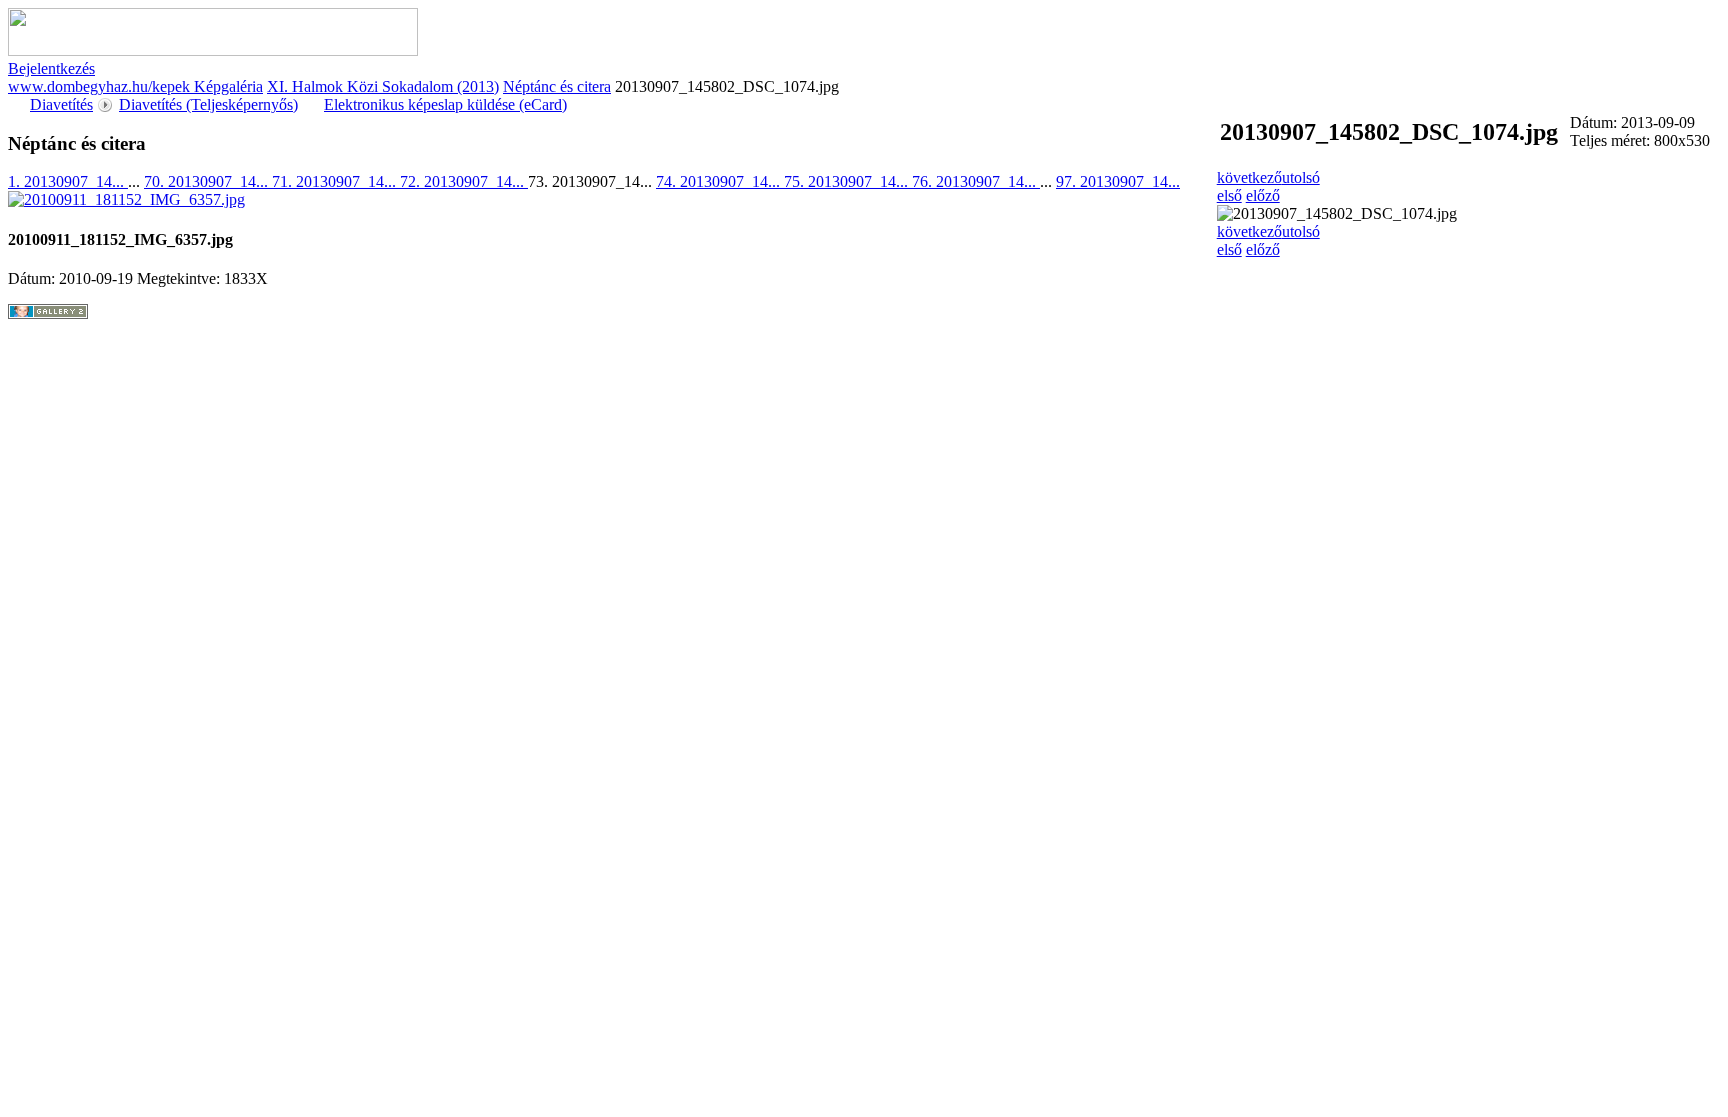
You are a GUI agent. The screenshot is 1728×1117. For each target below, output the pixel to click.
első (1229, 195)
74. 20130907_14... (720, 181)
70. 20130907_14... (208, 181)
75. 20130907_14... (848, 181)
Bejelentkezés (51, 68)
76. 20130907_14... (976, 181)
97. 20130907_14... (1118, 181)
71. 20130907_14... (336, 181)
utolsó (1301, 177)
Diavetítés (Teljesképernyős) (208, 104)
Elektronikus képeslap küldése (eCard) (445, 104)
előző (1263, 195)
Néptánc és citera (557, 86)
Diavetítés (61, 104)
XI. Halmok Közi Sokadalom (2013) (383, 86)
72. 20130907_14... (464, 181)
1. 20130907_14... (68, 181)
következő (1249, 177)
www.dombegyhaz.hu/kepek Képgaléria (135, 86)
